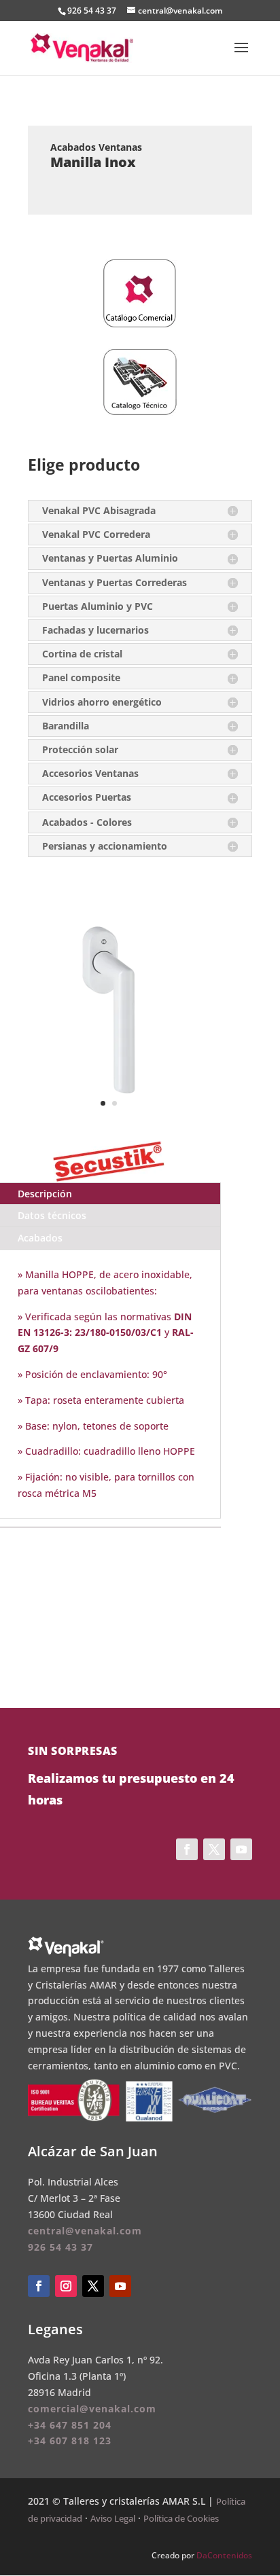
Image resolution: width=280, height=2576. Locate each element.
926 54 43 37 (92, 11)
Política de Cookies (181, 2518)
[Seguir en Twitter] (214, 1849)
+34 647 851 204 (70, 2425)
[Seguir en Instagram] (66, 2286)
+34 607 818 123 (70, 2441)
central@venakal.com (85, 2231)
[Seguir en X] (93, 2286)
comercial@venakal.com (92, 2409)
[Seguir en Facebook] (187, 1849)
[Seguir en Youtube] (241, 1849)
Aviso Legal (113, 2518)
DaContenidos (224, 2555)
